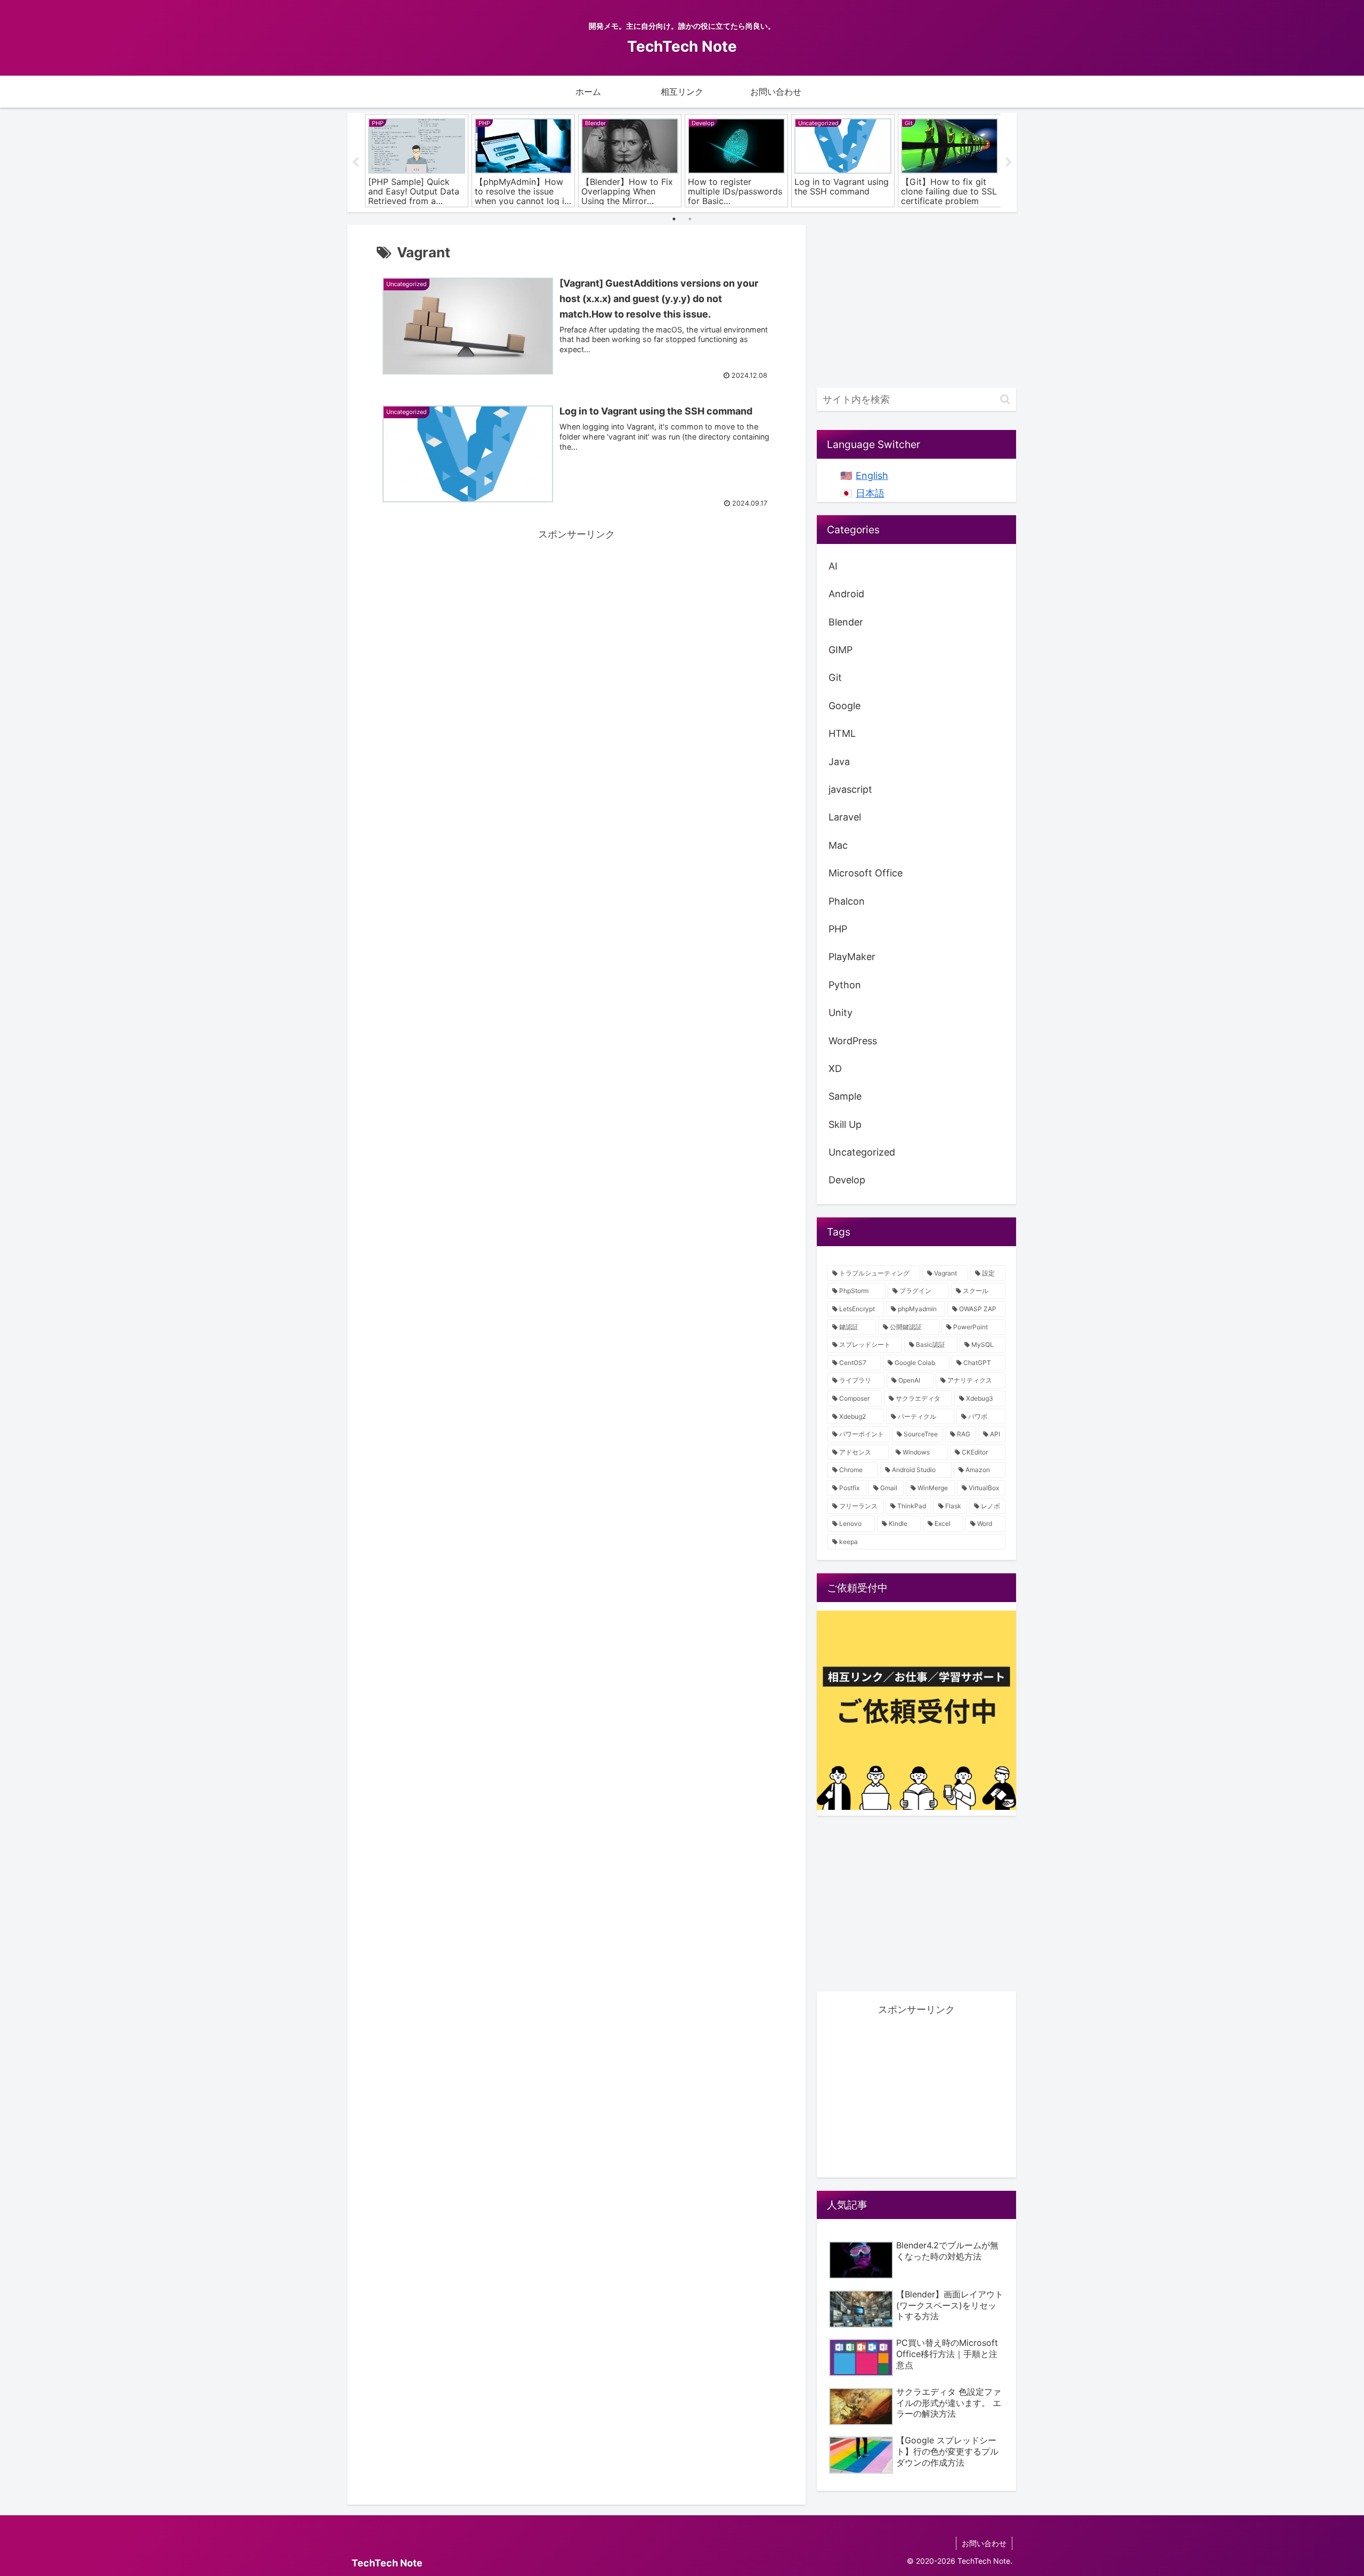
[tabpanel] (417, 161)
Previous (355, 162)
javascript (850, 789)
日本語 (870, 493)
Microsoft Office (866, 873)
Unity (841, 1013)
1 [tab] (674, 219)
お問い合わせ (984, 2543)
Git (835, 677)
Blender (846, 622)
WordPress (853, 1041)
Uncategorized (862, 1152)
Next (1009, 162)
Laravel (845, 817)
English (872, 476)
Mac (838, 845)
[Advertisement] (577, 618)
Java (839, 762)
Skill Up (845, 1124)
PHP (838, 929)
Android (846, 594)
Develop (847, 1180)
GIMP (841, 650)
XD (835, 1068)
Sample (845, 1096)
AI (833, 566)
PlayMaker (852, 957)
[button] (1005, 399)
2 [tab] (690, 219)
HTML (842, 733)
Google (845, 706)
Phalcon (847, 901)
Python (845, 985)
